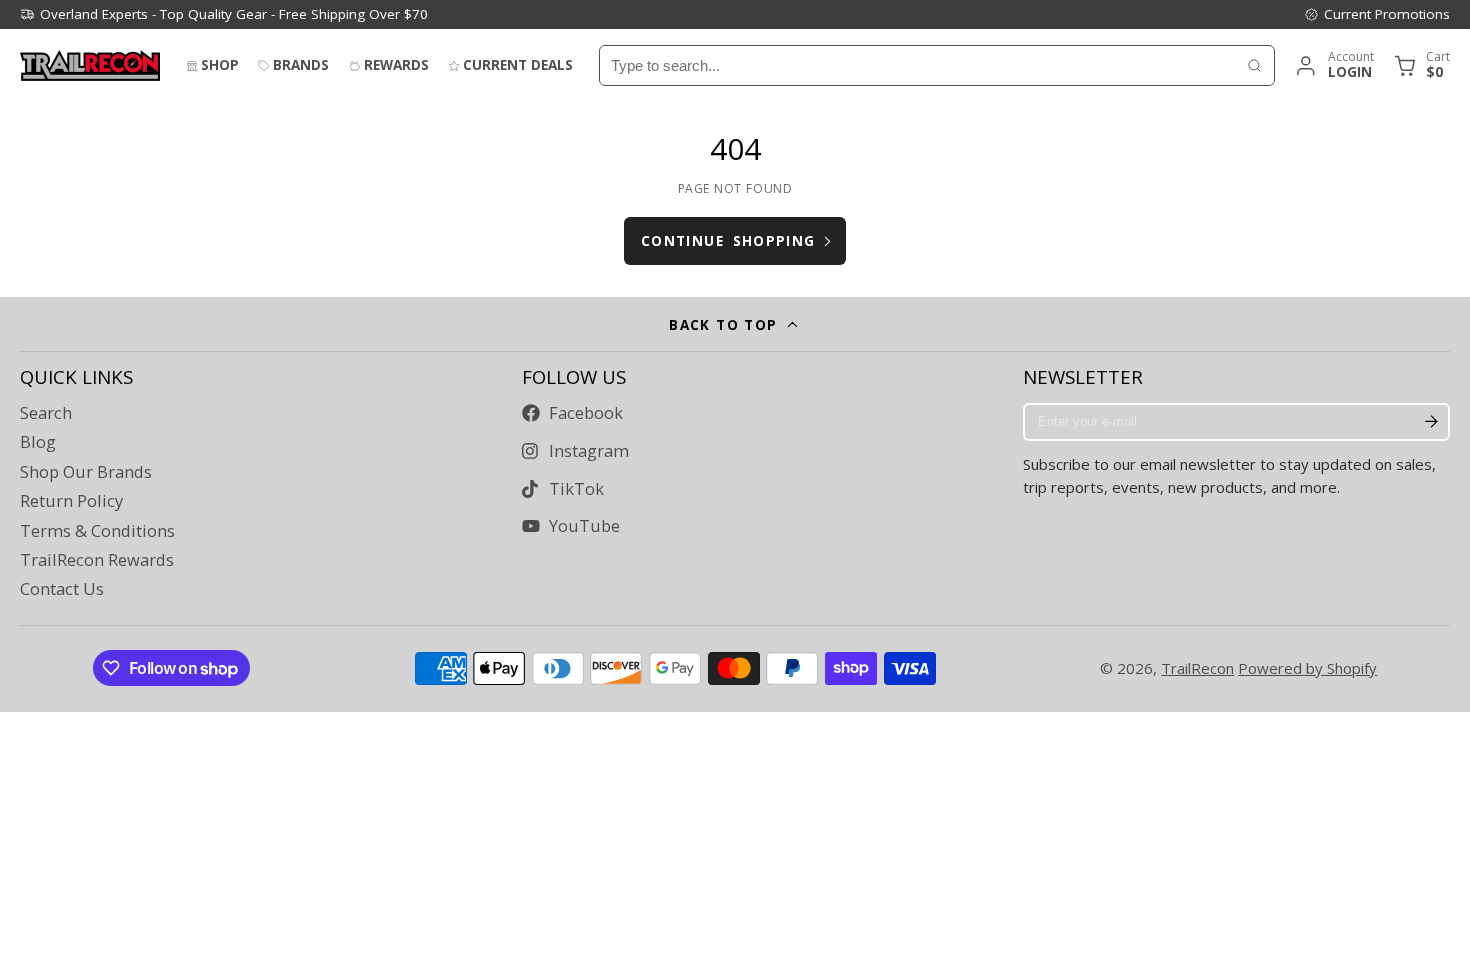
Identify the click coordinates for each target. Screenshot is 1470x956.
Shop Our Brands (86, 472)
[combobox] (917, 65)
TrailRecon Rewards (97, 560)
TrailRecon (1197, 668)
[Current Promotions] (1377, 14)
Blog (38, 442)
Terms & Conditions (97, 531)
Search (46, 413)
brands (301, 65)
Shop (220, 65)
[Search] (1254, 65)
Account (1333, 65)
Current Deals (518, 65)
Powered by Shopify (1307, 668)
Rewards (396, 65)
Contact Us (62, 589)
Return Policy (71, 501)
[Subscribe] (1431, 422)
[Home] (90, 65)
